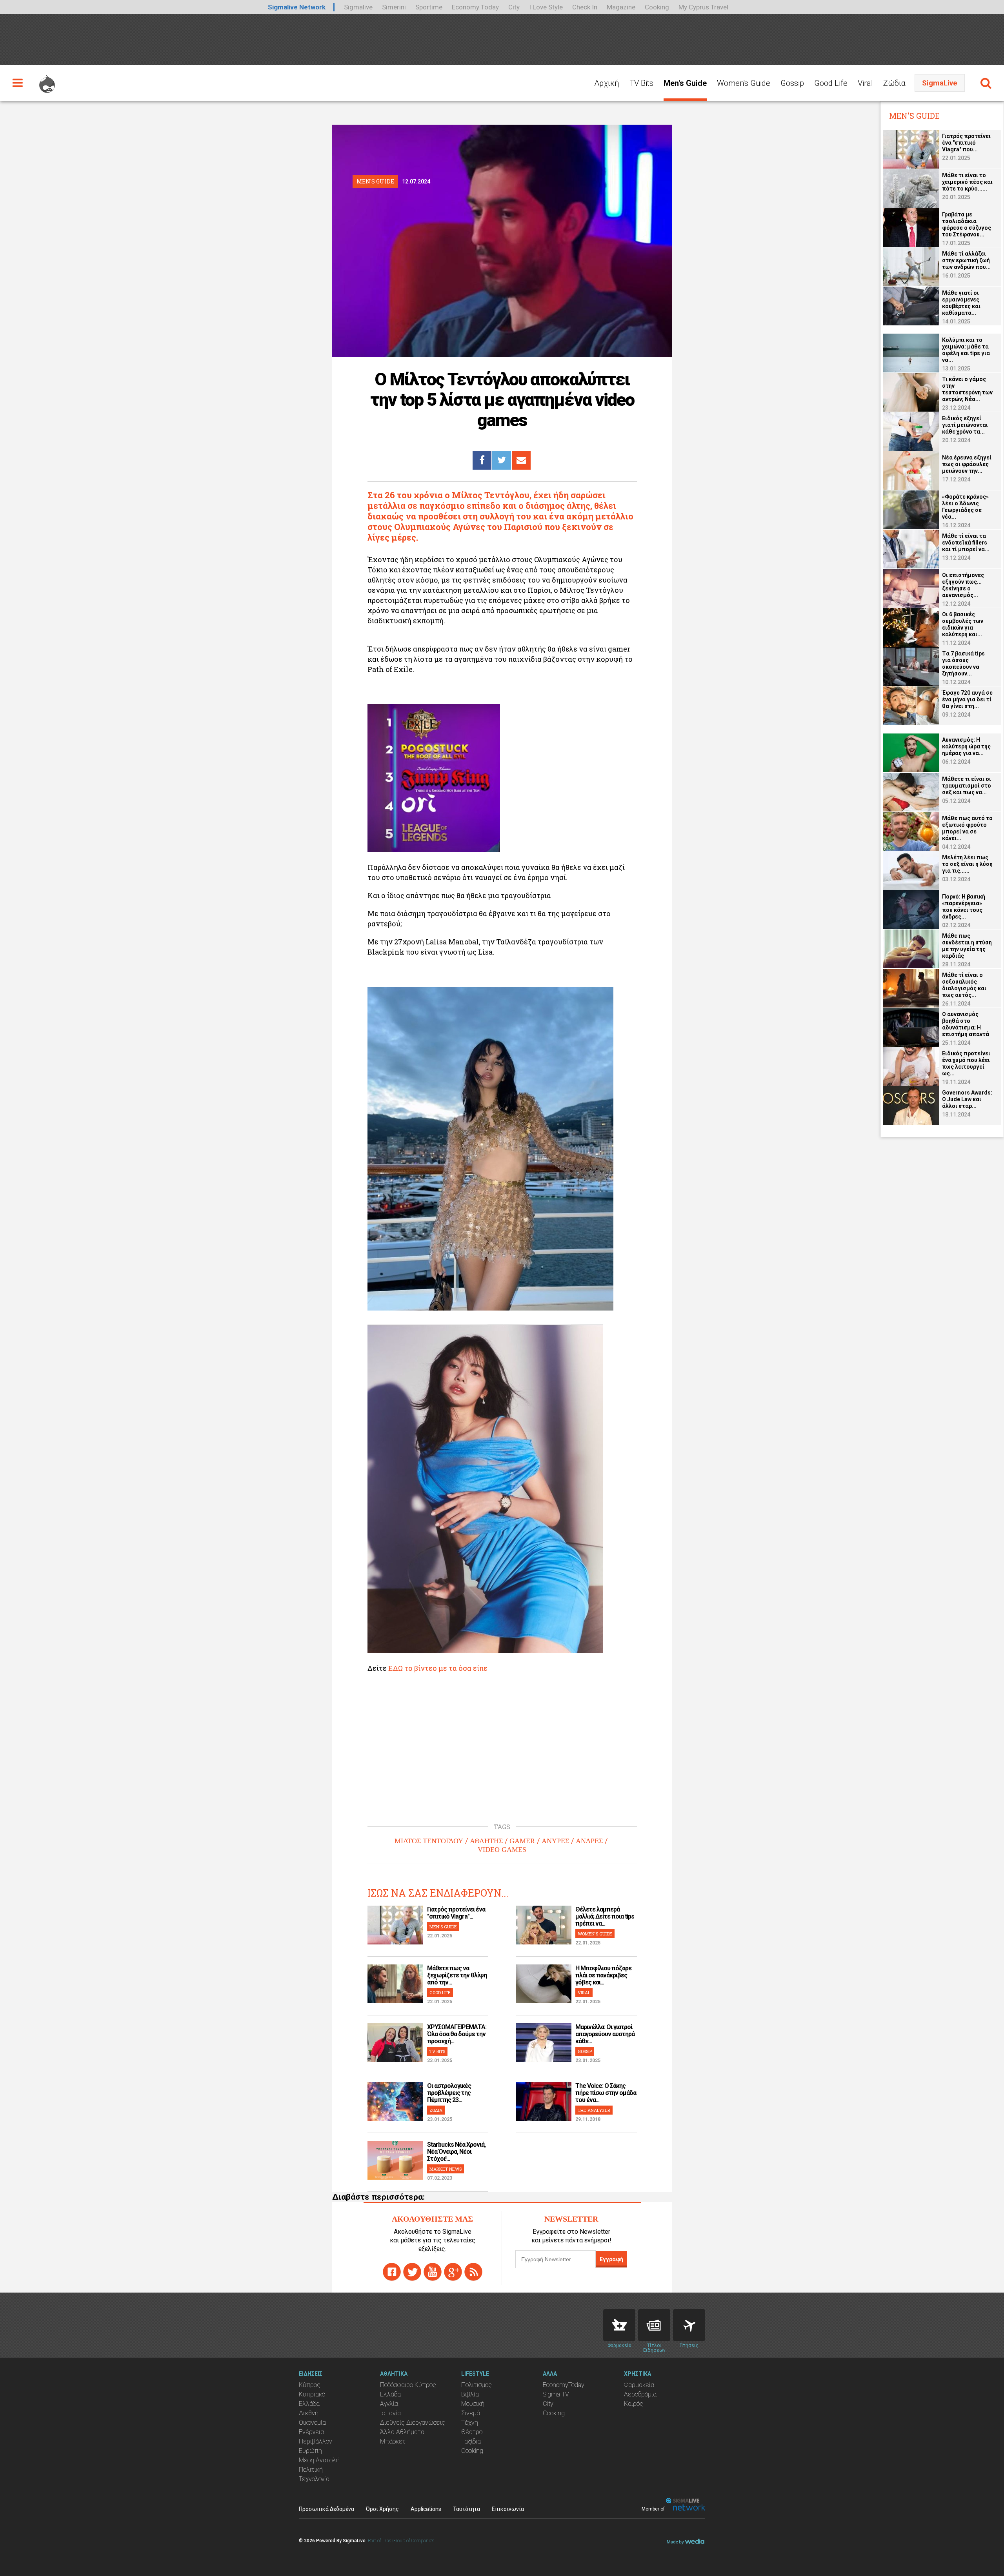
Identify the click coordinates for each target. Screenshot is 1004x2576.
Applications (426, 2509)
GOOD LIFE (440, 1992)
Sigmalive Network (297, 7)
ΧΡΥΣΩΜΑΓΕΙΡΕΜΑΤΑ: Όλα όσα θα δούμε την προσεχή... (457, 2034)
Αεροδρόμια (640, 2394)
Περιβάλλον (316, 2441)
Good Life (831, 83)
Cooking (657, 7)
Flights (689, 2325)
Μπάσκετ (393, 2441)
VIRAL (584, 1992)
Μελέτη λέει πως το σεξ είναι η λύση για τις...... (967, 864)
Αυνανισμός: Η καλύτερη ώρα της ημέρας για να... (966, 746)
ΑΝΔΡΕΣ (589, 1841)
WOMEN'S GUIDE (595, 1934)
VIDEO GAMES (502, 1850)
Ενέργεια (311, 2432)
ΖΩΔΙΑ (436, 2110)
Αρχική (607, 83)
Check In (585, 7)
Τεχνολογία (314, 2479)
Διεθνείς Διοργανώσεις (413, 2423)
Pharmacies (619, 2325)
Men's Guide (685, 83)
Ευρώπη (310, 2451)
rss (473, 2272)
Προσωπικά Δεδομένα (326, 2509)
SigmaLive (940, 83)
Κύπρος (310, 2385)
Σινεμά (471, 2413)
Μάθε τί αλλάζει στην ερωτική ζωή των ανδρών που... (966, 260)
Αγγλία (389, 2404)
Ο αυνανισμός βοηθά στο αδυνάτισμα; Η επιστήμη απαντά (966, 1024)
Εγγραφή (611, 2259)
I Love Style (546, 7)
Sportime (429, 7)
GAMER (522, 1841)
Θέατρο (472, 2432)
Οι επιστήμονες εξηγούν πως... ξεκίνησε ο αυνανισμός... (963, 585)
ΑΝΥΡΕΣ (555, 1841)
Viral (865, 83)
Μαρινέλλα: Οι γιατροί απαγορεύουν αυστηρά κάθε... (605, 2034)
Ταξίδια (471, 2441)
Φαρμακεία (639, 2385)
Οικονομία (312, 2423)
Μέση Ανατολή (319, 2460)
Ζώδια (894, 83)
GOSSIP (585, 2051)
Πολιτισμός (477, 2385)
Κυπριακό (312, 2394)
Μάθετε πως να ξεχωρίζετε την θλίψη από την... (457, 1975)
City (514, 7)
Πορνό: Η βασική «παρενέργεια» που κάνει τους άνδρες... (964, 907)
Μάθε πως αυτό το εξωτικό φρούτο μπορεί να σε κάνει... (967, 828)
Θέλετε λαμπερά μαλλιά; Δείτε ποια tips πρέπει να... (605, 1916)
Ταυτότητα (467, 2509)
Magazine (621, 7)
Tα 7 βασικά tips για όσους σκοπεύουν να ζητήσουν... (963, 664)
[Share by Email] (521, 460)
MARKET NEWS (446, 2169)
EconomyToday (564, 2385)
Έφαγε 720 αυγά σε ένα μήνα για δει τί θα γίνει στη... (967, 699)
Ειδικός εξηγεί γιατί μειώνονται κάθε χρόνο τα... (965, 425)
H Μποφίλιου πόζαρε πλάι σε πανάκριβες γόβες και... (603, 1975)
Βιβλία (470, 2394)
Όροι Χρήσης (382, 2509)
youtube (433, 2272)
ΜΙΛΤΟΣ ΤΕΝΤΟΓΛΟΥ (429, 1841)
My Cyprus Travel (703, 7)
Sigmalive (358, 7)
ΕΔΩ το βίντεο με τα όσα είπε (438, 1668)
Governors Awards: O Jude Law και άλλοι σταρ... (967, 1099)
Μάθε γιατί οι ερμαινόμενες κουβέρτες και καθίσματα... (961, 303)
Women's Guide (744, 83)
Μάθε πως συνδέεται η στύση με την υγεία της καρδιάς (967, 946)
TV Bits (641, 83)
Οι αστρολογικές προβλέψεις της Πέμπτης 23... (449, 2093)
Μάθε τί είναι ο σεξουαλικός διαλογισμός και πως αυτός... (964, 985)
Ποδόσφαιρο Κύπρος (408, 2385)
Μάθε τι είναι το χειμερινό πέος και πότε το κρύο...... (967, 182)
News (654, 2325)
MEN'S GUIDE (443, 1927)
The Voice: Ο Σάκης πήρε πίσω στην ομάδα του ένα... (606, 2093)
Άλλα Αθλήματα (402, 2432)
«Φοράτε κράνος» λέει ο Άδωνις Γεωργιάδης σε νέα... (965, 507)
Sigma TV (556, 2394)
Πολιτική (311, 2470)
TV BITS (437, 2051)
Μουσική (473, 2404)
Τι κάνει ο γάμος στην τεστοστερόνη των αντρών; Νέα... (967, 389)
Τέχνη (470, 2423)
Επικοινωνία (508, 2509)
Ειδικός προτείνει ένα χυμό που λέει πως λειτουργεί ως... (966, 1063)
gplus (453, 2272)
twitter (412, 2272)
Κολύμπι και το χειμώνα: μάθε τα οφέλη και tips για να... (966, 350)
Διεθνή (309, 2413)
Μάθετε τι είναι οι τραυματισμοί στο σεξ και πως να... (967, 786)
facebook (392, 2272)
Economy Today (475, 7)
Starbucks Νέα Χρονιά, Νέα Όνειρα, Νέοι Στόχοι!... (456, 2152)
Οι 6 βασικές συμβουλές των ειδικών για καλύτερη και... (963, 624)
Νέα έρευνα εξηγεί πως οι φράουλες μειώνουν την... (967, 464)
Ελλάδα (309, 2404)
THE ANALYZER (594, 2110)
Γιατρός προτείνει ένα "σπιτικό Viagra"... (456, 1913)
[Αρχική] (47, 80)
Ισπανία (390, 2413)
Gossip (792, 83)
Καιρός (634, 2404)
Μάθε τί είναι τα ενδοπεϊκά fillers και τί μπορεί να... (966, 543)
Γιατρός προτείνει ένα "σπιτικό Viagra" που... (966, 143)
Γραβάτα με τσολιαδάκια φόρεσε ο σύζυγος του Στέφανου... (967, 224)
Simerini (394, 7)
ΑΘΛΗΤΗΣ (486, 1841)
